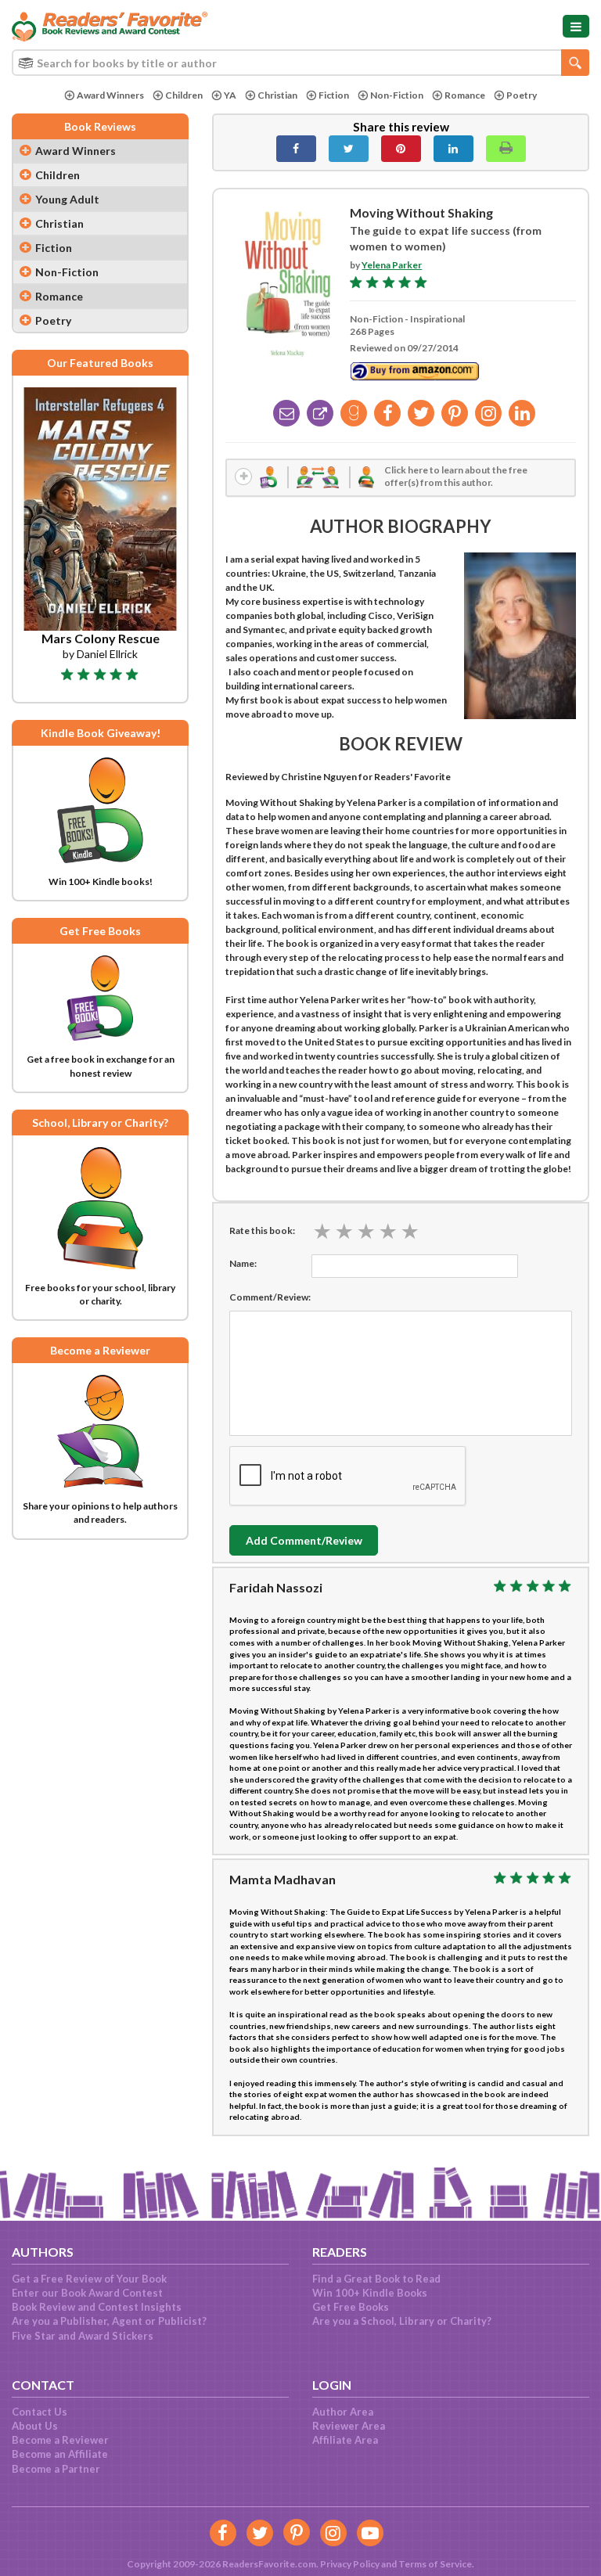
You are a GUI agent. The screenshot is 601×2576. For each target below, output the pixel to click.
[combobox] (300, 63)
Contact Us (40, 2412)
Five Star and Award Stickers (83, 2336)
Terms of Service (435, 2564)
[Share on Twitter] (349, 149)
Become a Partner (56, 2469)
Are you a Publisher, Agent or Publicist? (109, 2321)
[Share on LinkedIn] (453, 149)
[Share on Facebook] (296, 149)
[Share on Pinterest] (401, 149)
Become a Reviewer (60, 2440)
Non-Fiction (397, 95)
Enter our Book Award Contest (87, 2293)
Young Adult (67, 199)
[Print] (506, 149)
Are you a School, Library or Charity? (402, 2321)
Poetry (522, 95)
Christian (277, 95)
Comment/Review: (270, 1297)
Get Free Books (351, 2307)
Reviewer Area (349, 2426)
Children (184, 95)
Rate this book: (262, 1230)
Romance (465, 95)
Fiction (334, 95)
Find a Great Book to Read (376, 2279)
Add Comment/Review (304, 1540)
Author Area (343, 2412)
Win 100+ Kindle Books (370, 2293)
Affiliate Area (345, 2440)
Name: (243, 1263)
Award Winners (110, 95)
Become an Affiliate (60, 2454)
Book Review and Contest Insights (97, 2307)
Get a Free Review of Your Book (89, 2279)
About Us (35, 2426)
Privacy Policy (350, 2564)
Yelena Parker (392, 265)
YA (230, 95)
